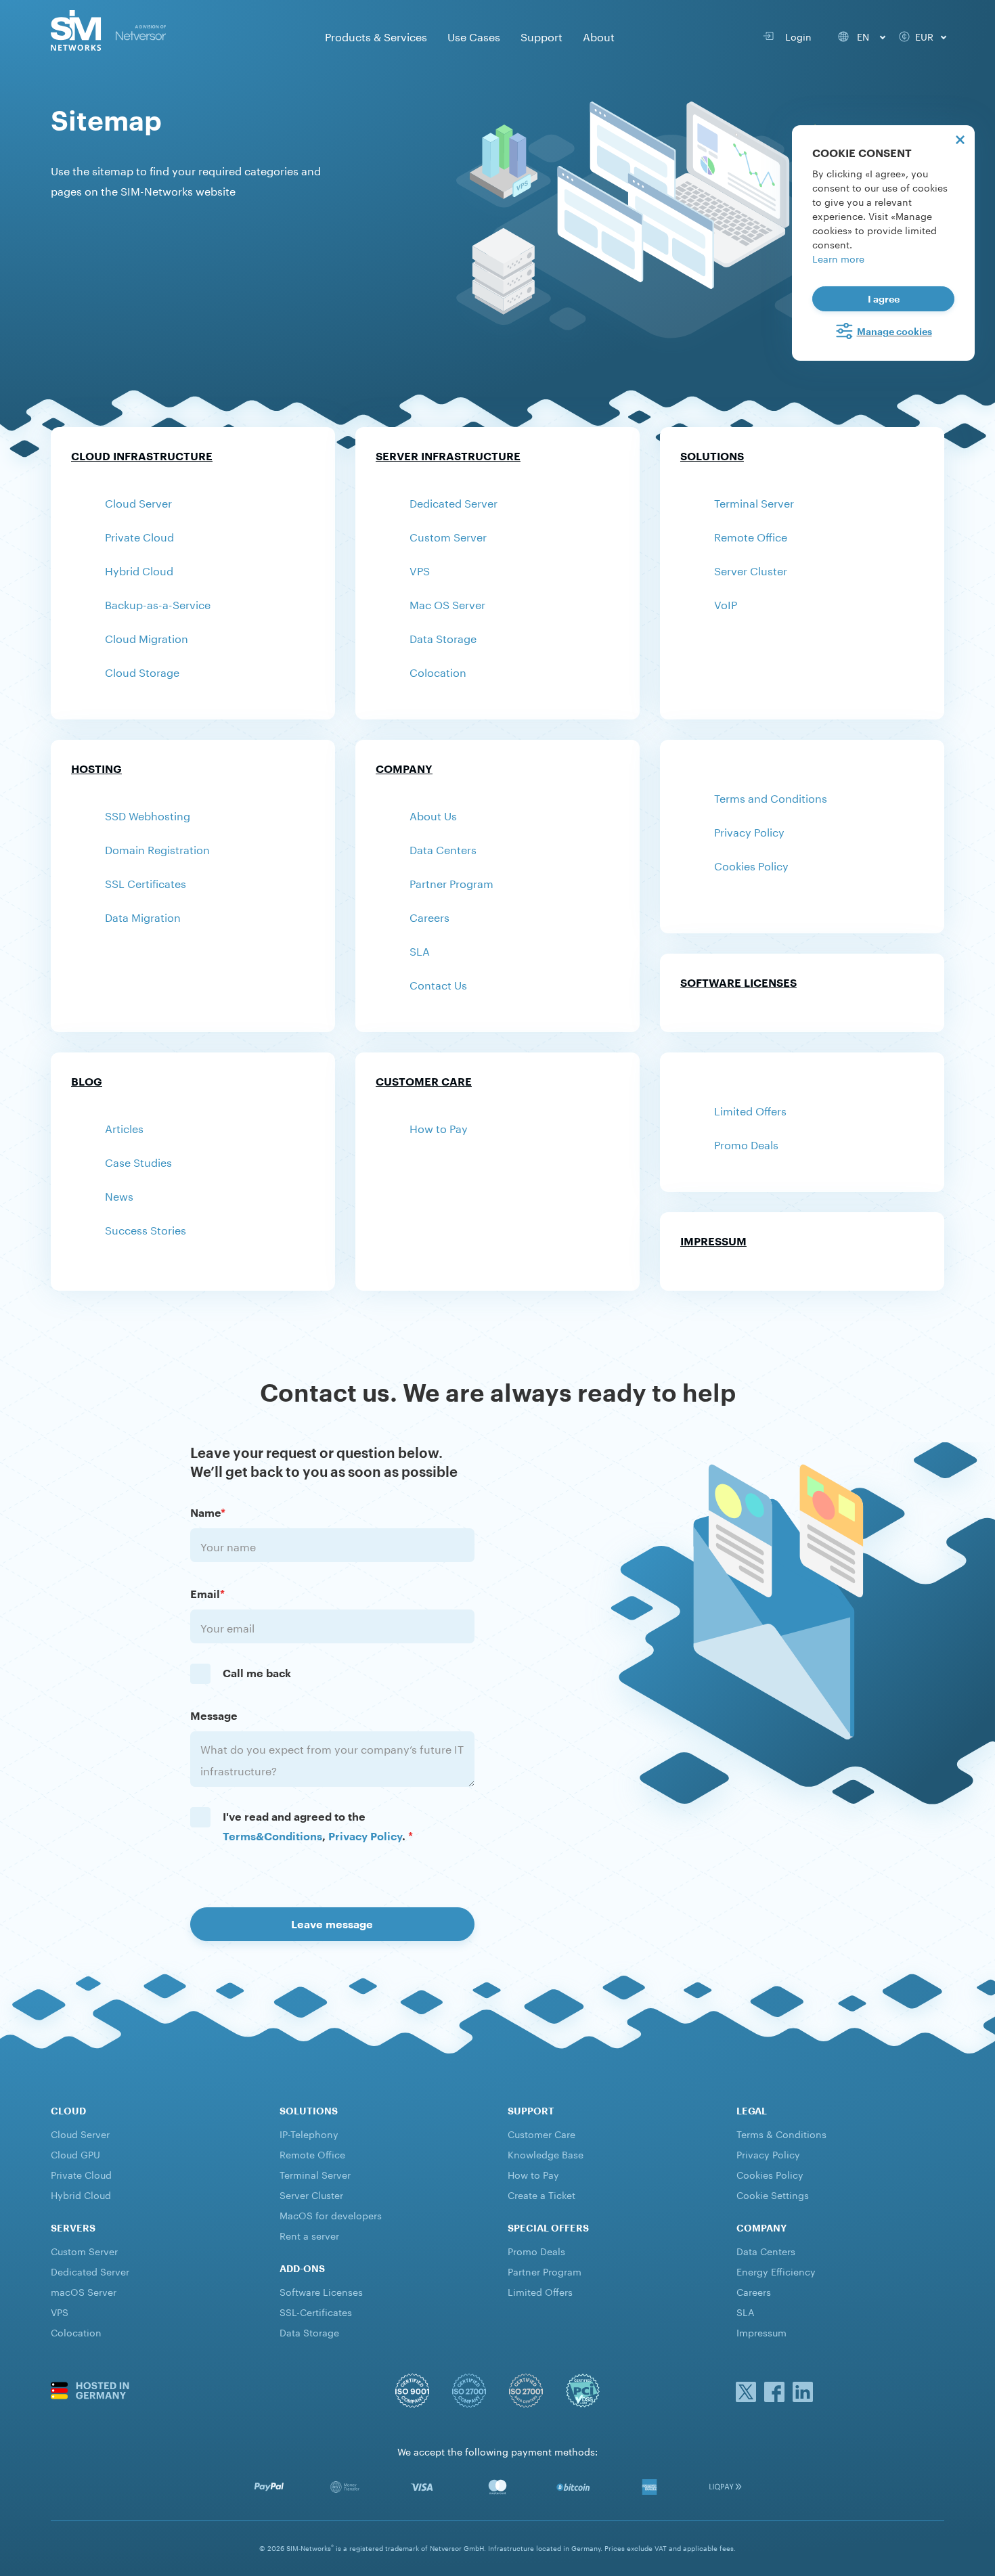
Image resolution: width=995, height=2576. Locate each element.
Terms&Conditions (272, 1836)
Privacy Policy (749, 831)
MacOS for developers (331, 2215)
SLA (420, 950)
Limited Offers (750, 1110)
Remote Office (751, 536)
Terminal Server (754, 502)
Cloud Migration (147, 637)
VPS (420, 570)
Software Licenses (738, 982)
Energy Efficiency (776, 2271)
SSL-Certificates (316, 2311)
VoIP (726, 603)
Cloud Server (138, 502)
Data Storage (443, 637)
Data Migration (143, 916)
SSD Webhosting (148, 815)
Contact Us (438, 984)
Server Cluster (751, 570)
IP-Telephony (309, 2133)
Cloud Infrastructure (142, 456)
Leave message (332, 1924)
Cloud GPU (75, 2154)
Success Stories (146, 1229)
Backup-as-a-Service (158, 603)
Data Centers (443, 848)
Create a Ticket (541, 2194)
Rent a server (309, 2235)
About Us (433, 815)
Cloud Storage (142, 671)
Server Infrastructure (448, 456)
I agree (884, 299)
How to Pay (439, 1127)
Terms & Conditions (781, 2133)
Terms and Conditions (771, 797)
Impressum (713, 1241)
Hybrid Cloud (139, 570)
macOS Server (84, 2291)
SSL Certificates (146, 882)
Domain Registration (157, 848)
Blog (87, 1081)
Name (208, 1512)
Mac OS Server (447, 603)
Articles (124, 1127)
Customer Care (424, 1081)
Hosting (96, 769)
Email (207, 1594)
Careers (429, 916)
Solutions (712, 456)
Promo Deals (746, 1143)
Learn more (838, 258)
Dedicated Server (454, 502)
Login (796, 36)
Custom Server (448, 536)
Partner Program (451, 882)
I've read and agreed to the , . (318, 1826)
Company (404, 769)
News (119, 1195)
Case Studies (138, 1161)
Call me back (257, 1673)
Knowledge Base (546, 2154)
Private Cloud (139, 536)
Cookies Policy (751, 865)
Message (214, 1715)
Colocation (438, 671)
